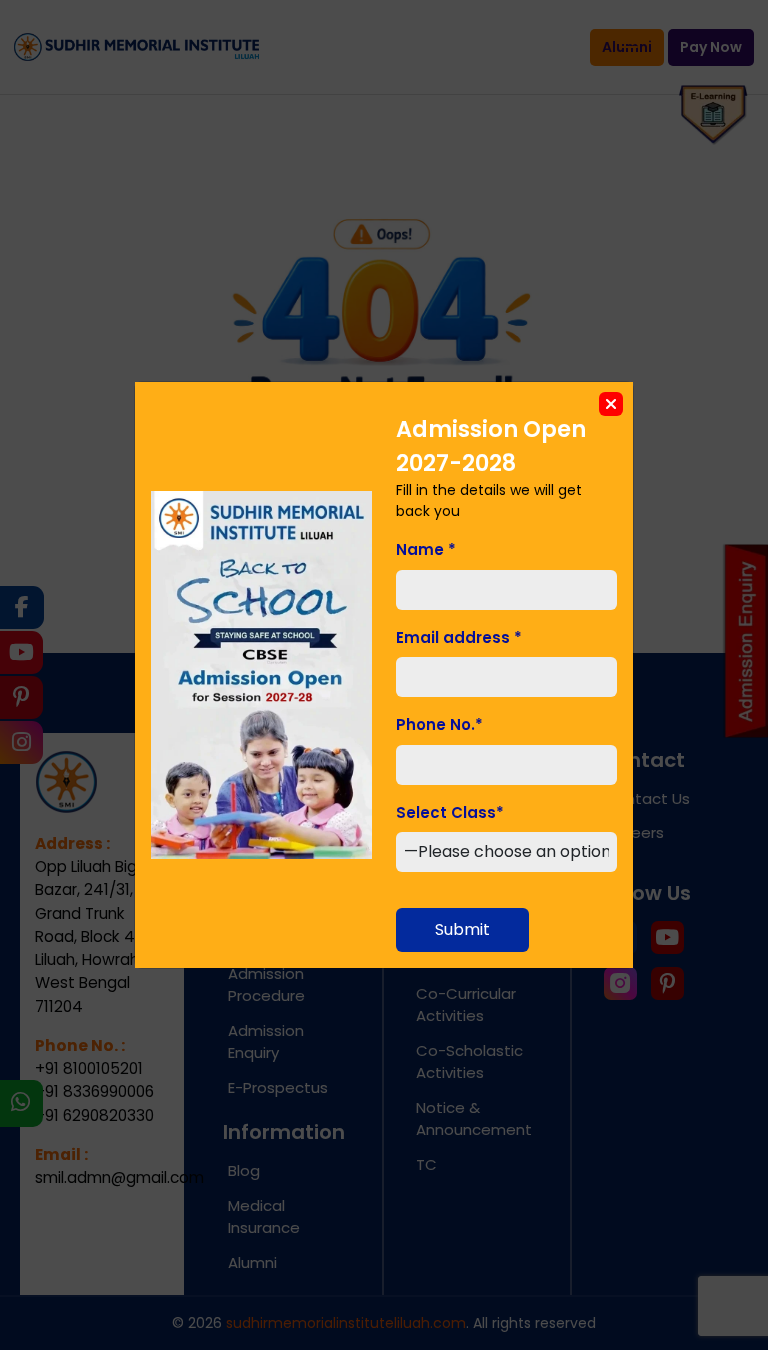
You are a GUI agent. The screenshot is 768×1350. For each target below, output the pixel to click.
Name (426, 549)
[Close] (611, 404)
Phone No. (439, 724)
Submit (462, 929)
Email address (459, 637)
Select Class (450, 812)
